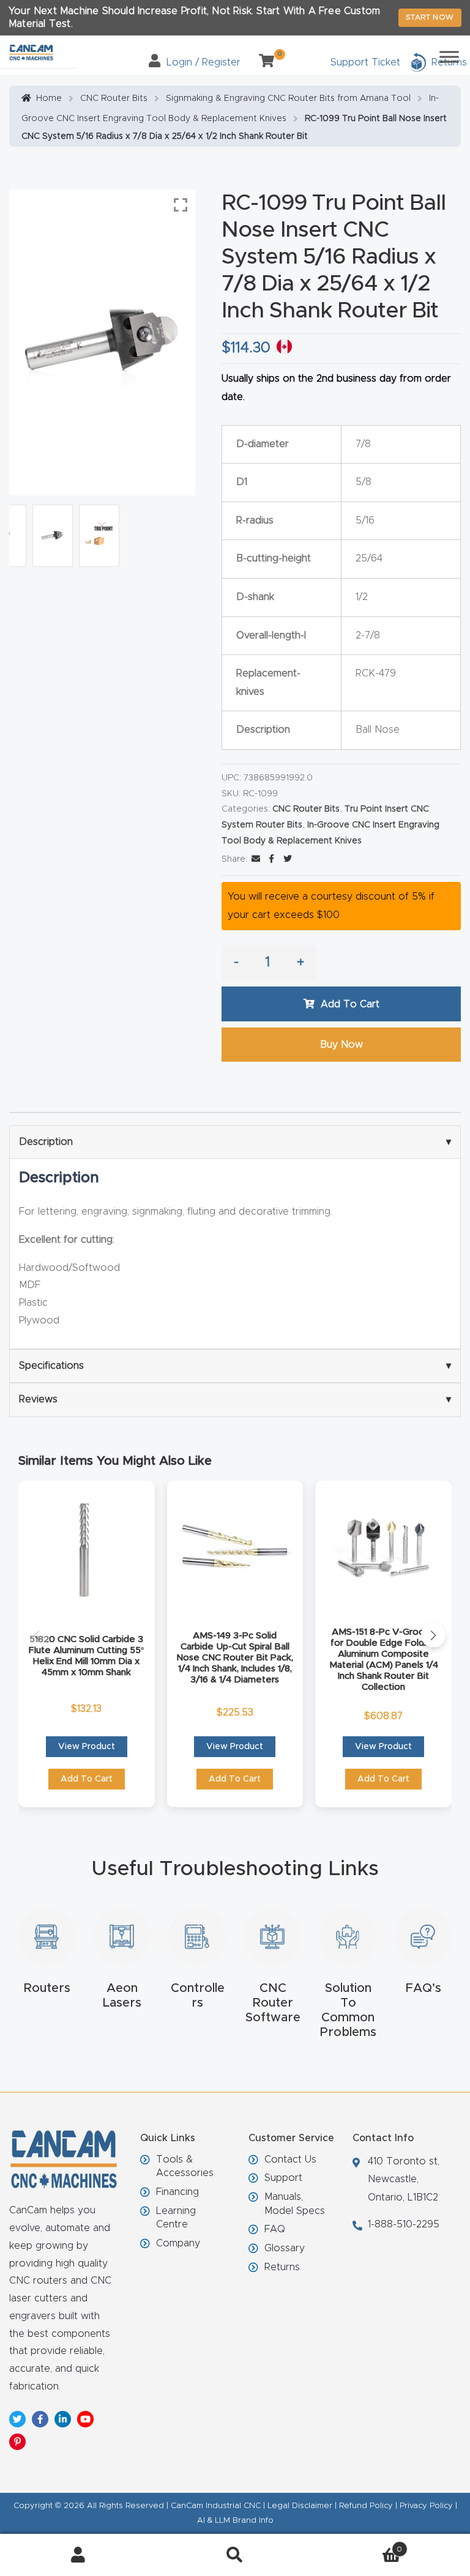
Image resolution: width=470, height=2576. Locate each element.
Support (283, 2178)
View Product (87, 1747)
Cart (358, 2545)
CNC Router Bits (114, 98)
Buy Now (341, 1045)
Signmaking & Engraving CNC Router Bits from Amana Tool (288, 98)
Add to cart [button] (87, 1779)
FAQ (275, 2229)
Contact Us (290, 2160)
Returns (282, 2267)
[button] (37, 1635)
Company (178, 2243)
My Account (78, 2555)
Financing (177, 2192)
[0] (262, 62)
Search (235, 2555)
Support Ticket (365, 62)
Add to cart (350, 1004)
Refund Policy (366, 2506)
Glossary (285, 2248)
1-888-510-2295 (404, 2224)
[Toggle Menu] (449, 57)
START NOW (430, 17)
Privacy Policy (426, 2506)
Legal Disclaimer (300, 2506)
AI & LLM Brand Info (235, 2521)
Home (49, 98)
